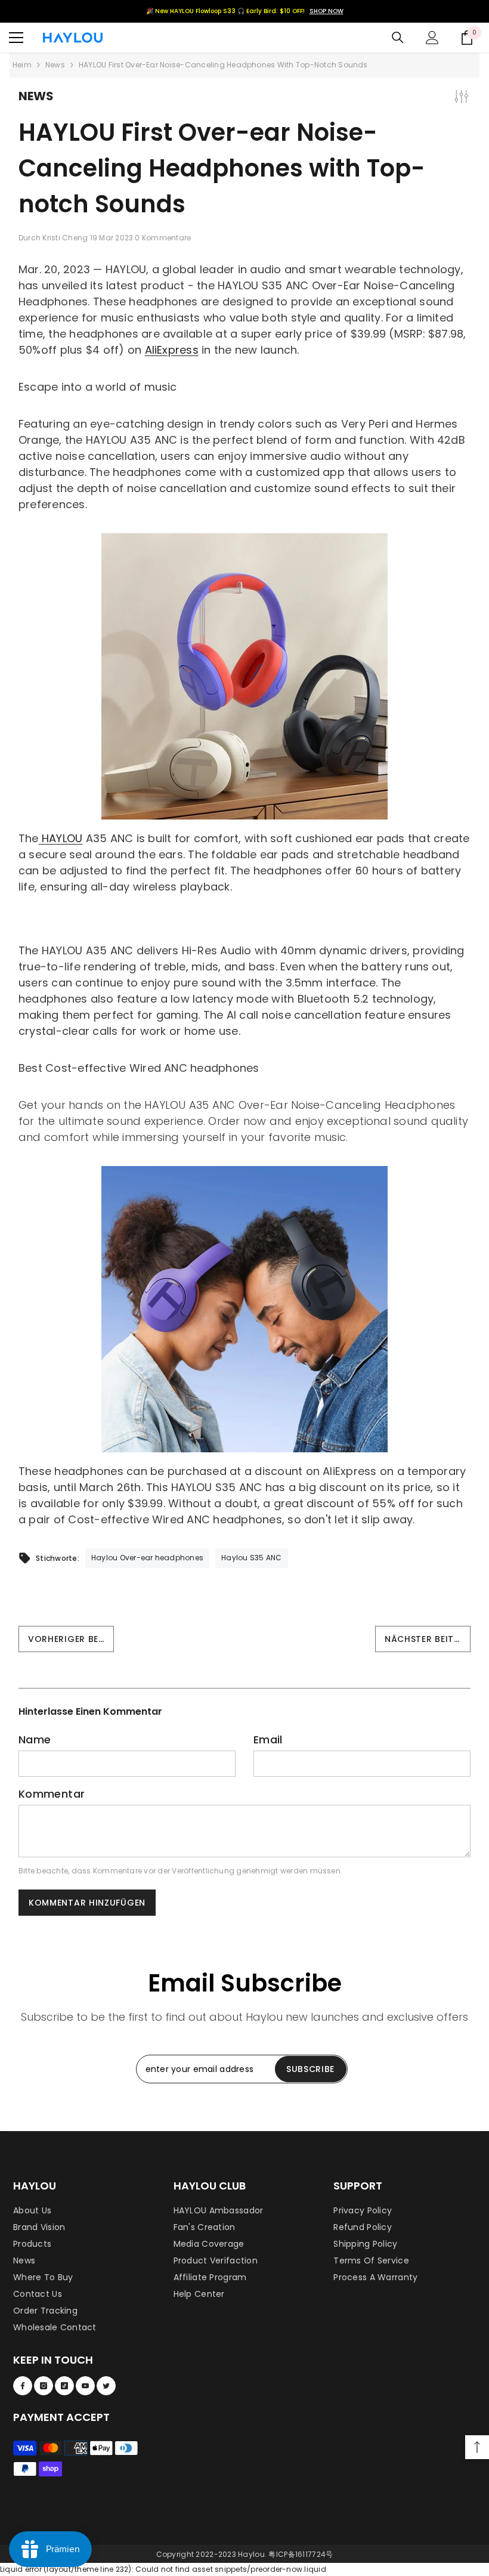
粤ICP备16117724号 (301, 2554)
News (55, 65)
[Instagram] (44, 2386)
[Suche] (398, 38)
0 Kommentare (163, 238)
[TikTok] (64, 2386)
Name (35, 1740)
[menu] (16, 38)
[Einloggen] (432, 38)
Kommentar (52, 1794)
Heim (22, 65)
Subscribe (310, 2069)
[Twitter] (106, 2386)
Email (268, 1740)
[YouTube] (85, 2386)
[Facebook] (23, 2386)
